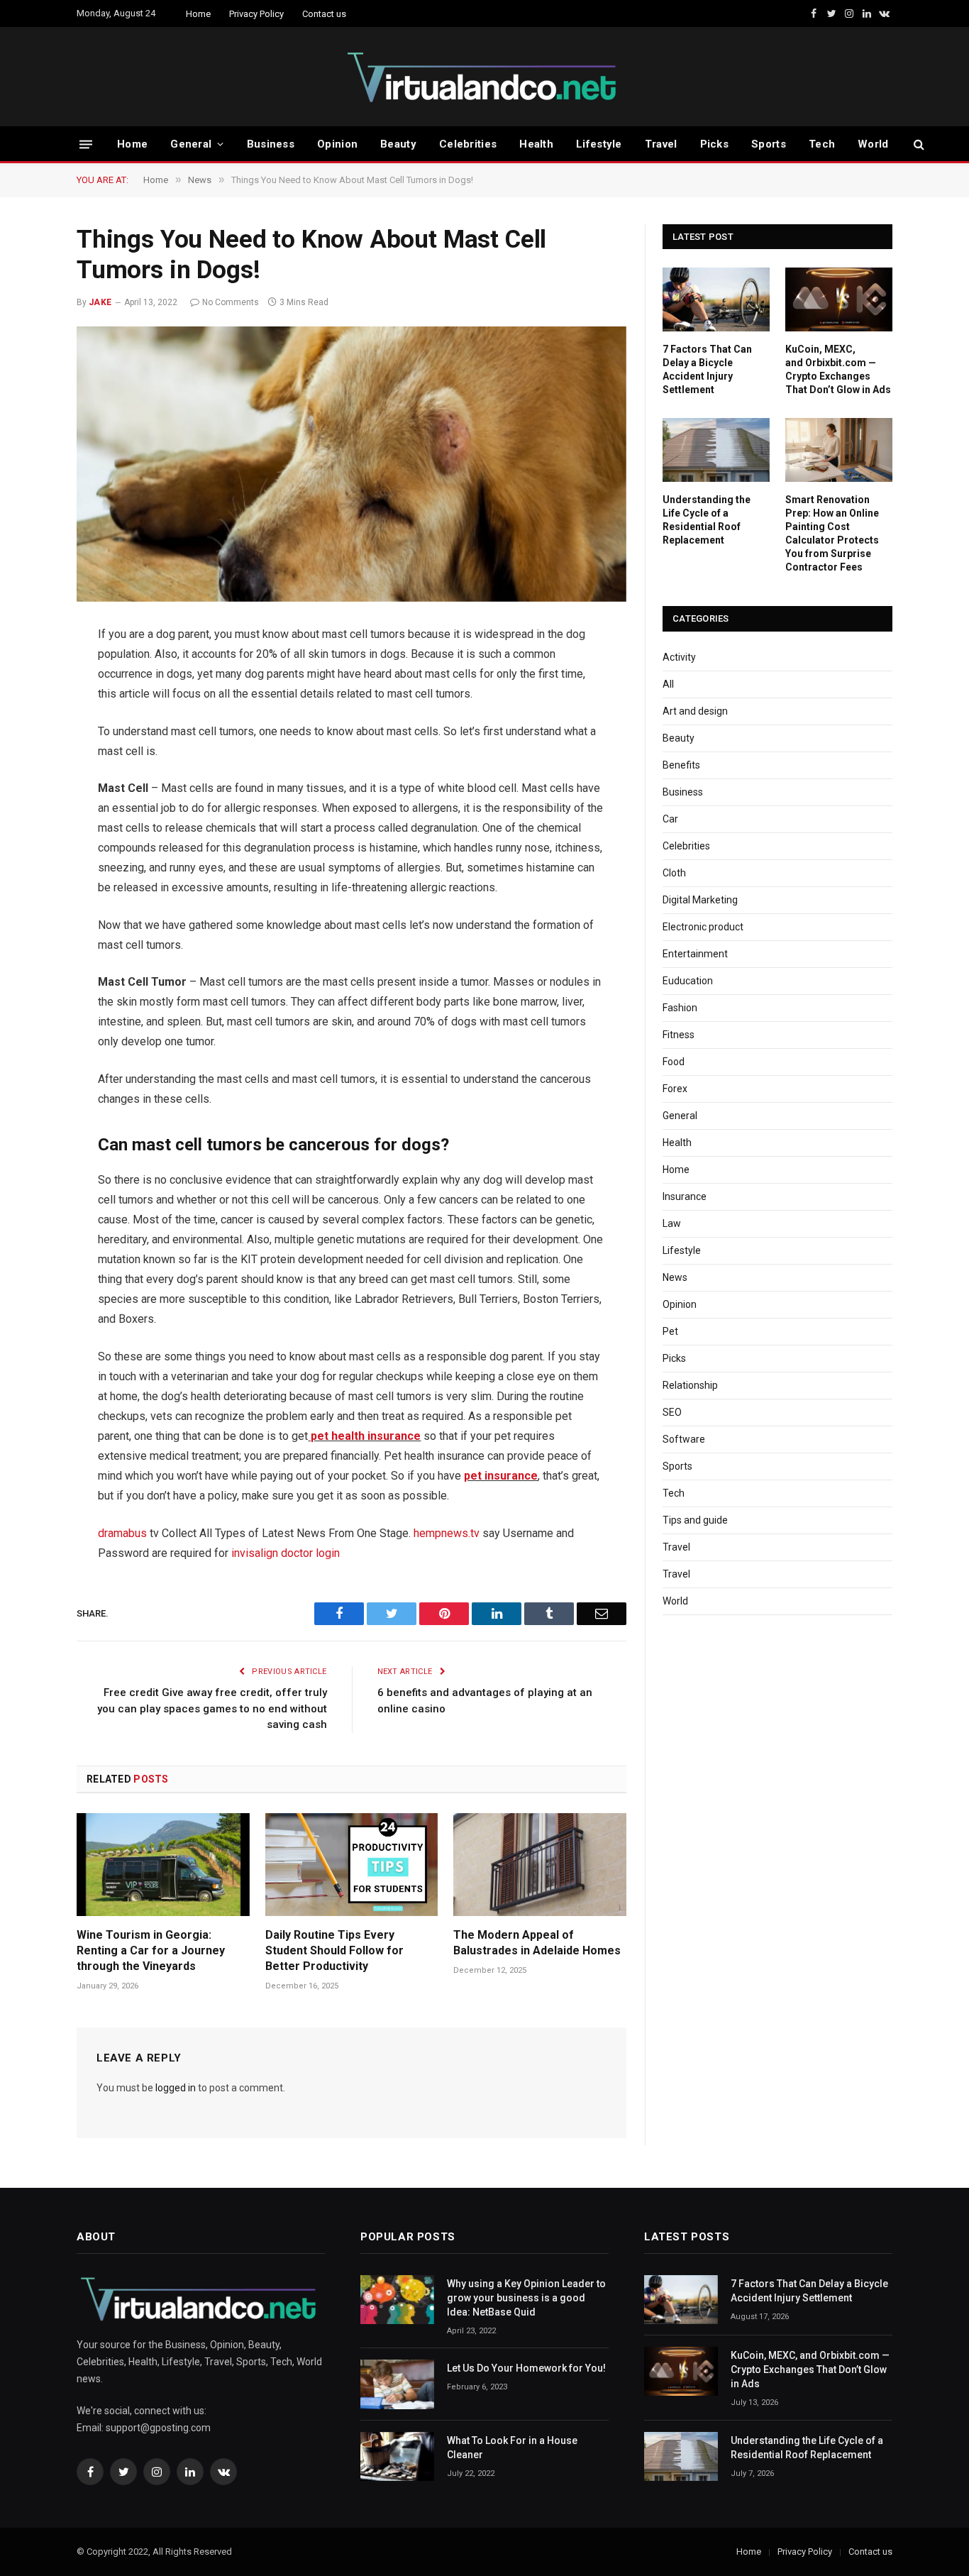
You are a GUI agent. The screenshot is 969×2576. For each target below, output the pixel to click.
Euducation (688, 981)
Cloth (674, 873)
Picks (715, 144)
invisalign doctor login (286, 1553)
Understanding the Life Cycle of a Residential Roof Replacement (707, 520)
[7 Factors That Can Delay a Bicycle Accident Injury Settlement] (716, 299)
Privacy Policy (256, 14)
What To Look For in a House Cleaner (512, 2448)
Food (674, 1062)
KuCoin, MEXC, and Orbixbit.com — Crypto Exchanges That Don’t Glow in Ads (838, 369)
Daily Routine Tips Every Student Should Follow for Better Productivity (334, 1950)
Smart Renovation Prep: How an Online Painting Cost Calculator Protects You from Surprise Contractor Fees (832, 533)
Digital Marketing (700, 900)
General (191, 144)
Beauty (398, 144)
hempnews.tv (447, 1533)
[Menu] (86, 144)
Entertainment (695, 954)
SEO (672, 1412)
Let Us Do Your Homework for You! (526, 2368)
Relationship (690, 1385)
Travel (661, 144)
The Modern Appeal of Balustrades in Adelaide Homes (537, 1943)
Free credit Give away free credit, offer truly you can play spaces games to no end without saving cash (212, 1708)
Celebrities (468, 144)
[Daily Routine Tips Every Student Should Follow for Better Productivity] (352, 1865)
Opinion (337, 144)
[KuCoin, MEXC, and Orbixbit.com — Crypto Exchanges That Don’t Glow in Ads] (839, 299)
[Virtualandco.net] (484, 77)
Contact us (324, 14)
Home (198, 14)
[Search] (918, 144)
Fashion (680, 1008)
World (873, 144)
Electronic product (703, 927)
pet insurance (501, 1476)
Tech (822, 144)
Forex (675, 1089)
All (668, 684)
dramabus (122, 1533)
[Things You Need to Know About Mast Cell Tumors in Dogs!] (351, 464)
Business (271, 144)
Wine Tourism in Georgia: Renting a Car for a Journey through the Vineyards (151, 1950)
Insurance (685, 1196)
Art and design (695, 711)
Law (672, 1223)
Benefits (681, 765)
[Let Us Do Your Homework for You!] (397, 2384)
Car (670, 819)
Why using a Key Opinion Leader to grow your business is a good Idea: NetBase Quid (526, 2298)
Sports (769, 144)
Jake (100, 302)
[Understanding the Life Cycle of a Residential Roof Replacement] (716, 450)
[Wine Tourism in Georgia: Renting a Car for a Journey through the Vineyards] (163, 1865)
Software (684, 1439)
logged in (176, 2088)
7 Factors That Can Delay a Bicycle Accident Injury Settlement (707, 369)
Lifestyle (599, 144)
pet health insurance (364, 1436)
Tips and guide (695, 1520)
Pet (670, 1331)
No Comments (231, 302)
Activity (679, 657)
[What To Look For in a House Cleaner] (397, 2456)
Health (536, 144)
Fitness (679, 1035)
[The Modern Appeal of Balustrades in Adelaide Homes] (540, 1865)
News (675, 1277)
